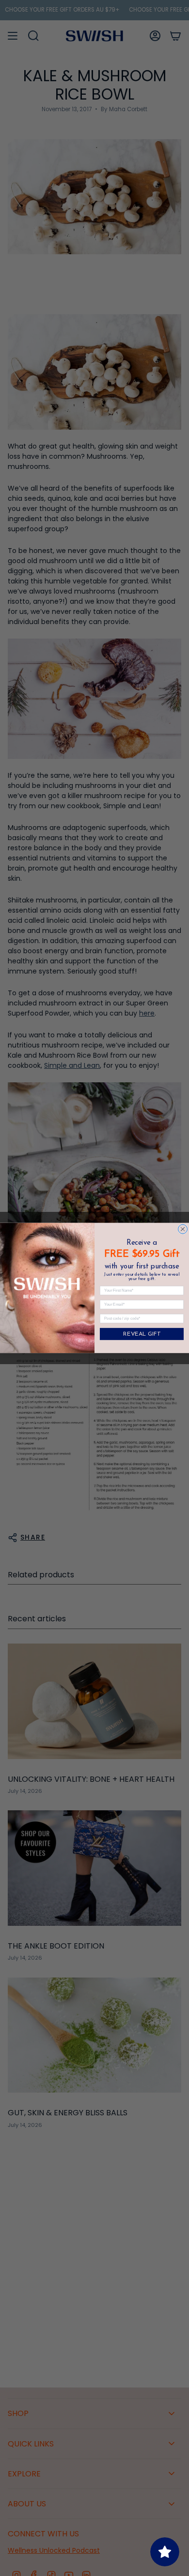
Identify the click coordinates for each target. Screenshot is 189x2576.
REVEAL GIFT (142, 1334)
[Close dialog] (183, 1229)
